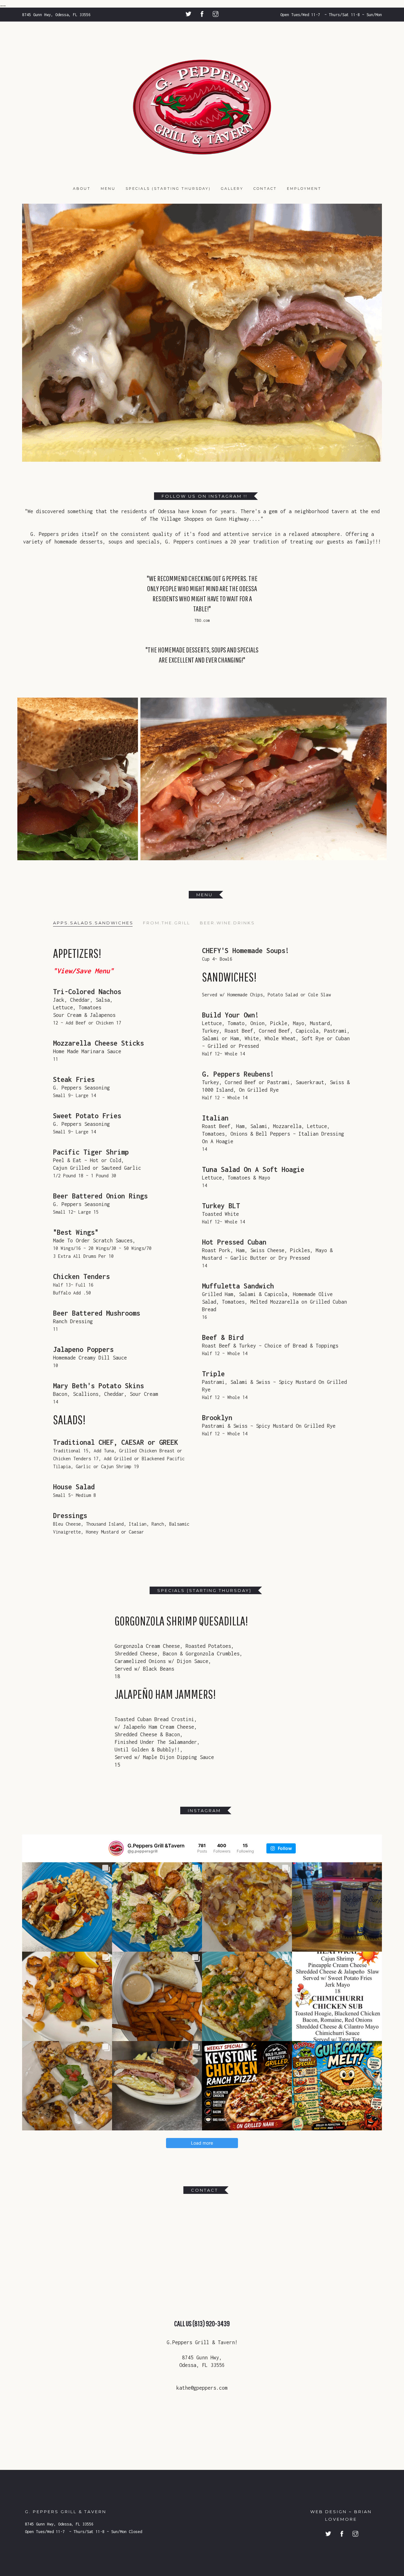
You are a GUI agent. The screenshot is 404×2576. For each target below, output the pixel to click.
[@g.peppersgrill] (116, 1848)
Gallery (232, 189)
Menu (108, 189)
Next (373, 333)
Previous (31, 333)
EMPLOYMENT (304, 189)
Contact (265, 189)
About (82, 189)
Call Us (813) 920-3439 (202, 2323)
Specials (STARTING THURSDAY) (168, 189)
